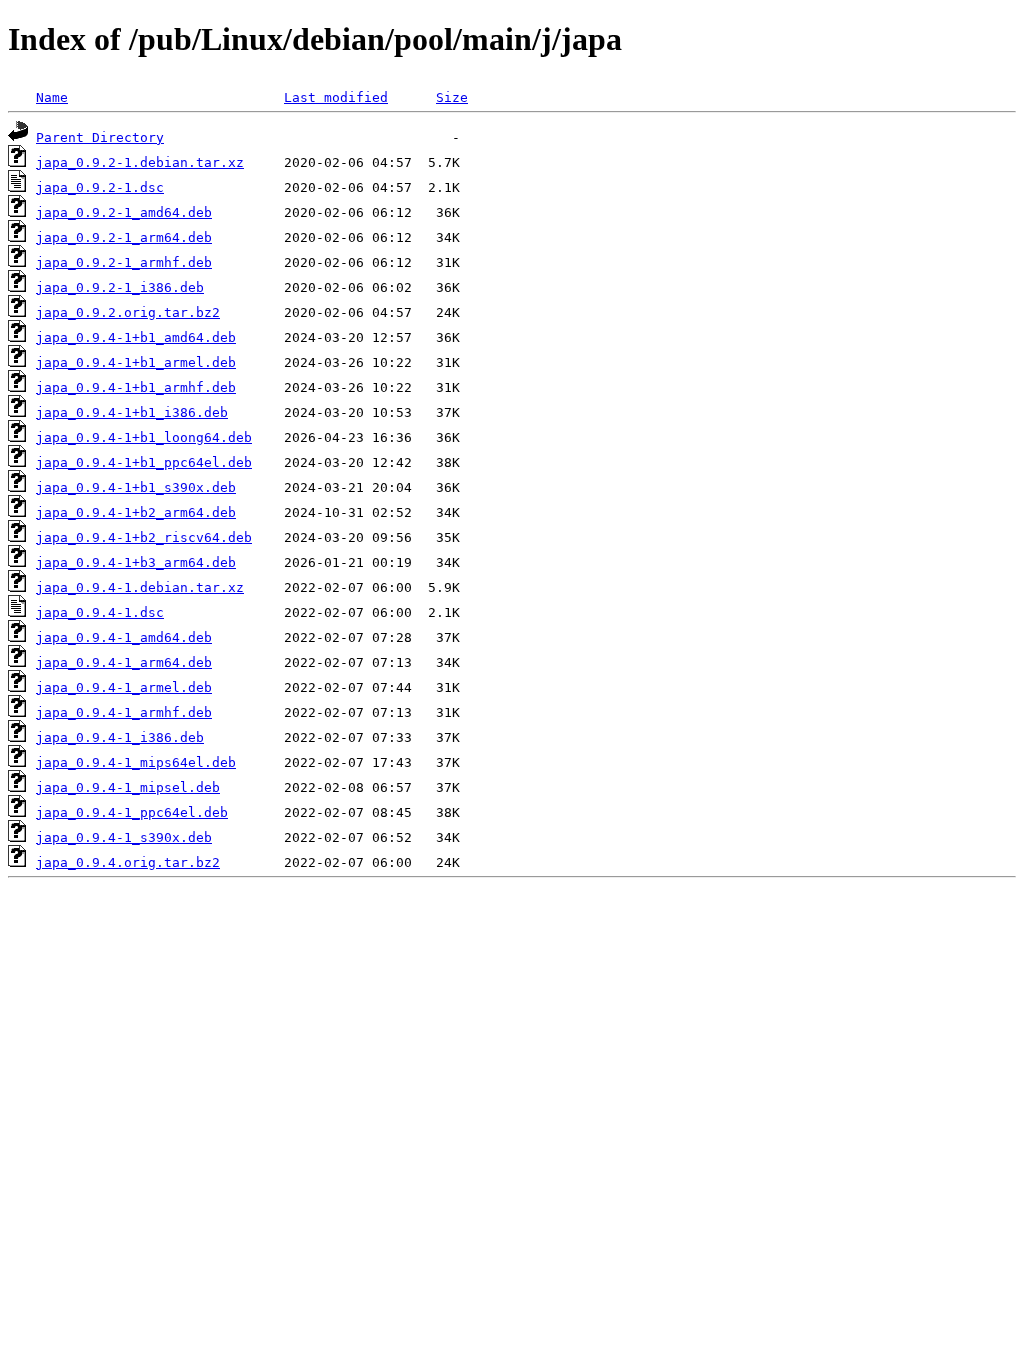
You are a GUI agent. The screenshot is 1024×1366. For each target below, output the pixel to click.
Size (452, 97)
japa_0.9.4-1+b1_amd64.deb (136, 337)
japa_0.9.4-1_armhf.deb (124, 712)
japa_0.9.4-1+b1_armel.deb (136, 362)
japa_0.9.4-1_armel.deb (124, 687)
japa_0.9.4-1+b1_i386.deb (132, 412)
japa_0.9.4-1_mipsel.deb (128, 787)
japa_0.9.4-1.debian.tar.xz (140, 587)
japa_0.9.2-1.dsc (100, 187)
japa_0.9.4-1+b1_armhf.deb (136, 387)
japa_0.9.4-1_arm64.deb (124, 662)
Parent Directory (100, 137)
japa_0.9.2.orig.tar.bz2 (128, 312)
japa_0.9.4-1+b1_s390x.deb (136, 487)
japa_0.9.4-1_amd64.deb (124, 637)
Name (52, 97)
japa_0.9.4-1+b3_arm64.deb (136, 562)
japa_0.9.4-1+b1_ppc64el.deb (144, 462)
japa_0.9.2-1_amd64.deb (124, 212)
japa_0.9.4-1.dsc (100, 612)
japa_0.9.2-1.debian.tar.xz (140, 162)
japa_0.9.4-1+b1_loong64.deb (144, 437)
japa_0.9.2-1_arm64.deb (124, 237)
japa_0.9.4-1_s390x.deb (124, 837)
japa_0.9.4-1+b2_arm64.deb (136, 512)
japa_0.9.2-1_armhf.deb (124, 262)
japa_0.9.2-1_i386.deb (120, 287)
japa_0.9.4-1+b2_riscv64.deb (144, 537)
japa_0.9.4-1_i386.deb (120, 737)
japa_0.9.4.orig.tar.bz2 (128, 862)
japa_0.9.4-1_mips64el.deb (136, 762)
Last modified (336, 97)
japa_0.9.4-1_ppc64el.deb (132, 812)
